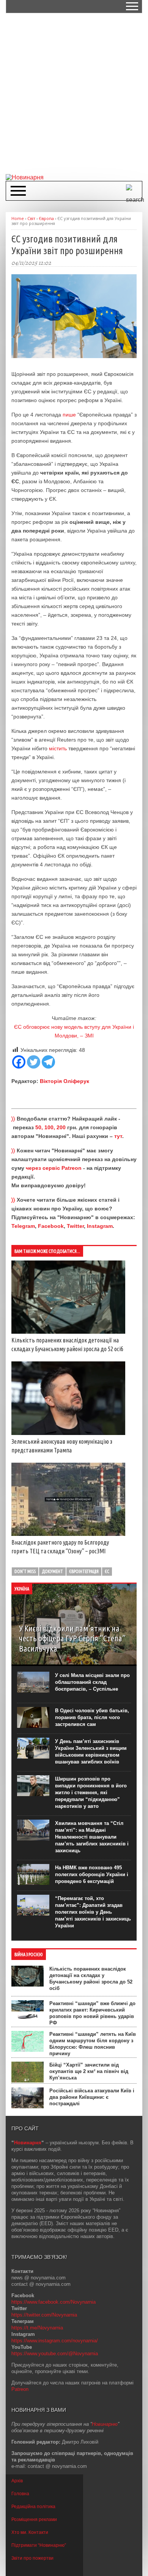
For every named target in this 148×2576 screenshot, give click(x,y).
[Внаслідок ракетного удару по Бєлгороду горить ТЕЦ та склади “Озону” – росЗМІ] (68, 1534)
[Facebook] (19, 1062)
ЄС (107, 1571)
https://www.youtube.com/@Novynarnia (55, 2354)
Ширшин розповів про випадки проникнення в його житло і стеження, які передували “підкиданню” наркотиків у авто (91, 1793)
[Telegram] (48, 1062)
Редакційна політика (33, 2507)
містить (58, 748)
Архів (17, 2481)
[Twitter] (34, 1062)
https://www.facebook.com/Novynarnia (54, 2302)
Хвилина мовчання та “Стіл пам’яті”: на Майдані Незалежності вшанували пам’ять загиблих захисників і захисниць (92, 1837)
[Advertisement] (74, 93)
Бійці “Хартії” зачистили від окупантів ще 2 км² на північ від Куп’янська (89, 2071)
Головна (20, 2494)
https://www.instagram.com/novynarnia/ (55, 2341)
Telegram (23, 1226)
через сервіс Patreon (54, 1168)
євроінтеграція (84, 1571)
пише (69, 415)
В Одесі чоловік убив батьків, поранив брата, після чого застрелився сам (92, 1717)
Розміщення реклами (34, 2519)
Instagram (100, 1226)
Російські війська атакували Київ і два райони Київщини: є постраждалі (92, 2097)
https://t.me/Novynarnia (37, 2328)
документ (52, 1571)
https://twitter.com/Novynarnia (44, 2315)
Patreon (20, 2389)
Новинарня (28, 2143)
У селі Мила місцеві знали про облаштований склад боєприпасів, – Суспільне (92, 1682)
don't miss (25, 1571)
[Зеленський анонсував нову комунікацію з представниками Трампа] (68, 1433)
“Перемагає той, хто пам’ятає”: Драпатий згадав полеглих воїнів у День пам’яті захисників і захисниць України (93, 1912)
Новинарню (105, 2424)
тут (118, 1136)
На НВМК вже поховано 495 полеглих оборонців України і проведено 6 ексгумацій (92, 1874)
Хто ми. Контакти (30, 2532)
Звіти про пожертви (32, 2558)
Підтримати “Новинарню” (39, 2545)
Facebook (51, 1226)
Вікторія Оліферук (65, 1081)
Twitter (75, 1226)
